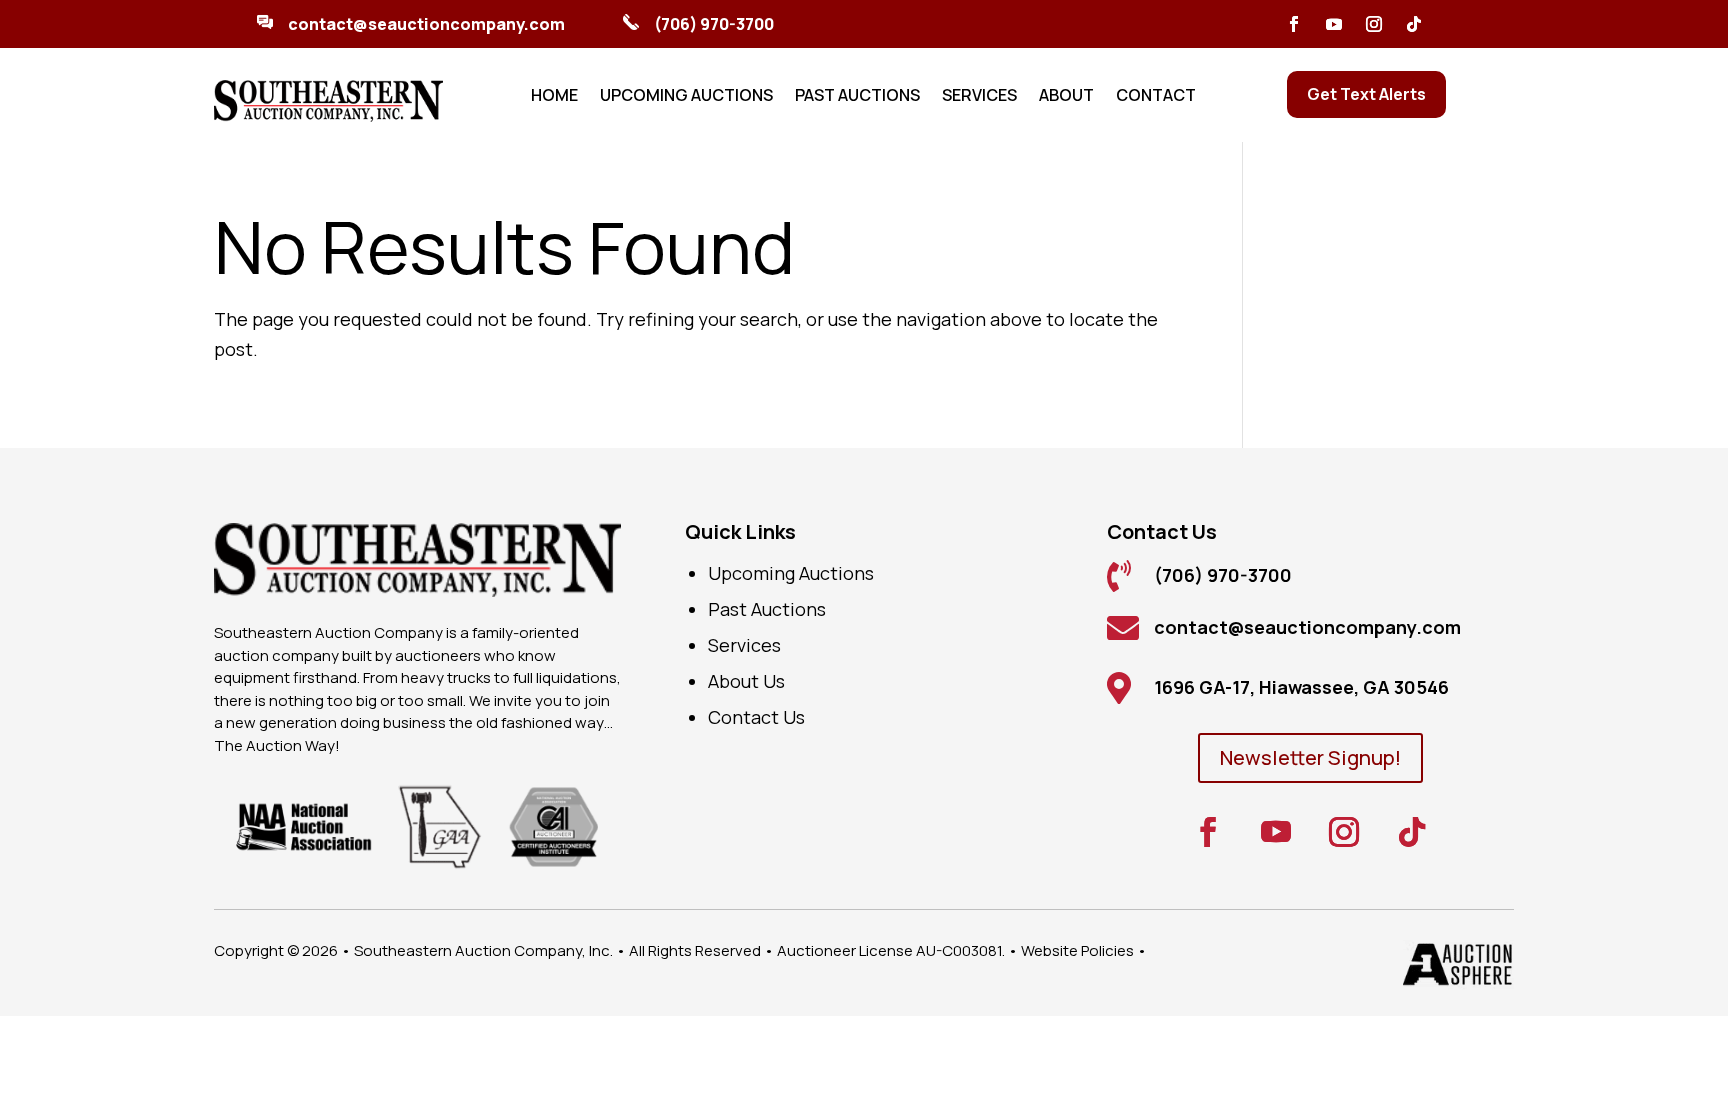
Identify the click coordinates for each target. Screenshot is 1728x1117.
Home (554, 97)
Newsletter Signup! (1310, 757)
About (1066, 97)
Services (979, 97)
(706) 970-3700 (714, 24)
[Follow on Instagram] (1374, 24)
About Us (746, 681)
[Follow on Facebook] (1294, 24)
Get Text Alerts (1366, 94)
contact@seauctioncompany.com (426, 24)
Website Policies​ (1077, 950)
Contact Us (756, 717)
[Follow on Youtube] (1334, 24)
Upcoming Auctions (686, 97)
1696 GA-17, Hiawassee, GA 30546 (1301, 687)
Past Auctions (857, 97)
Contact (1156, 97)
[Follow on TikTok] (1414, 24)
